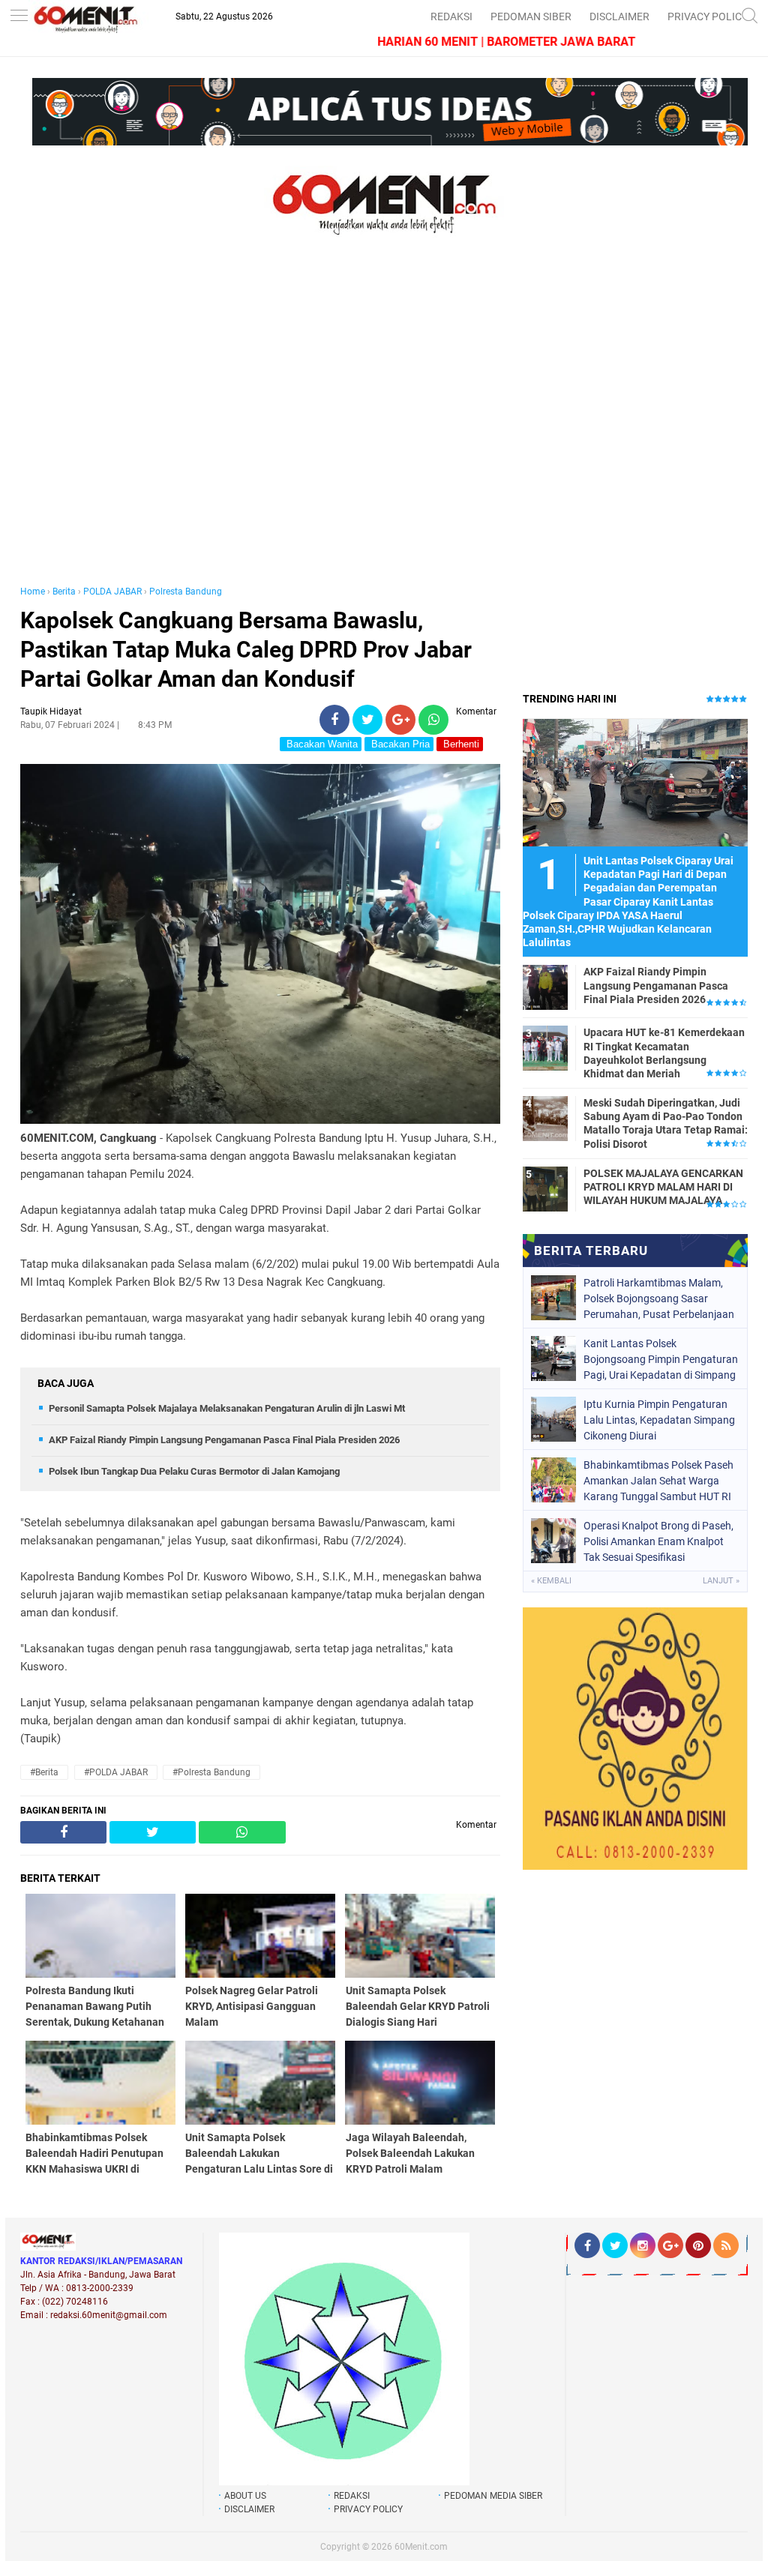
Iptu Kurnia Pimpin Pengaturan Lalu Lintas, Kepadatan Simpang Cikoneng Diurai (659, 1420)
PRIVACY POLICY (708, 16)
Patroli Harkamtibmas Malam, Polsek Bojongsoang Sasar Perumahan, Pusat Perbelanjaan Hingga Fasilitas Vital (659, 1298)
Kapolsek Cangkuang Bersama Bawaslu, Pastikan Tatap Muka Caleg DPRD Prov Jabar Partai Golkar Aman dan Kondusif (246, 650)
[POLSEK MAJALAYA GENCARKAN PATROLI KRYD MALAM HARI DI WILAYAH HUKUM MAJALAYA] (545, 1188)
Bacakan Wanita (321, 744)
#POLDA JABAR (116, 1772)
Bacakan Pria (399, 744)
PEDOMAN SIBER (531, 16)
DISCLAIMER (619, 16)
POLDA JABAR (112, 592)
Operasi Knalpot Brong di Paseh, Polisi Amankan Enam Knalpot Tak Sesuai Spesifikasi (658, 1541)
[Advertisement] (260, 426)
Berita (64, 592)
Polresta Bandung (186, 592)
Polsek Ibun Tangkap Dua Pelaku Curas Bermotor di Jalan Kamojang (194, 1471)
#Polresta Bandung (211, 1772)
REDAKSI (451, 16)
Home (33, 592)
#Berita (44, 1772)
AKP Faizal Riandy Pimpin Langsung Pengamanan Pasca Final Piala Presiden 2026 (224, 1440)
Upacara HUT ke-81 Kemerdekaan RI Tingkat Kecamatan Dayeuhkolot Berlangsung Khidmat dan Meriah (664, 1053)
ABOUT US (245, 2496)
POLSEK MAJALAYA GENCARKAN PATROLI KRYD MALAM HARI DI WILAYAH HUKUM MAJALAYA (663, 1187)
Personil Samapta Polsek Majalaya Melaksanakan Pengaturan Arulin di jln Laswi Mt (227, 1408)
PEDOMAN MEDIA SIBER (493, 2496)
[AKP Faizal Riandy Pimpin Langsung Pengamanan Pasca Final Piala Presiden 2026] (545, 987)
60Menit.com (421, 2547)
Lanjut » (721, 1581)
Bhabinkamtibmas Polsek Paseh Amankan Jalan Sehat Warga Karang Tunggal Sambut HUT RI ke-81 (658, 1481)
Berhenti (460, 744)
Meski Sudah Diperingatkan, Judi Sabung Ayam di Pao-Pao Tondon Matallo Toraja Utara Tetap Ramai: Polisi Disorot (666, 1123)
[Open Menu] (19, 17)
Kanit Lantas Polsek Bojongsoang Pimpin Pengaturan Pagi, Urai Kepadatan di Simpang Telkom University (661, 1359)
